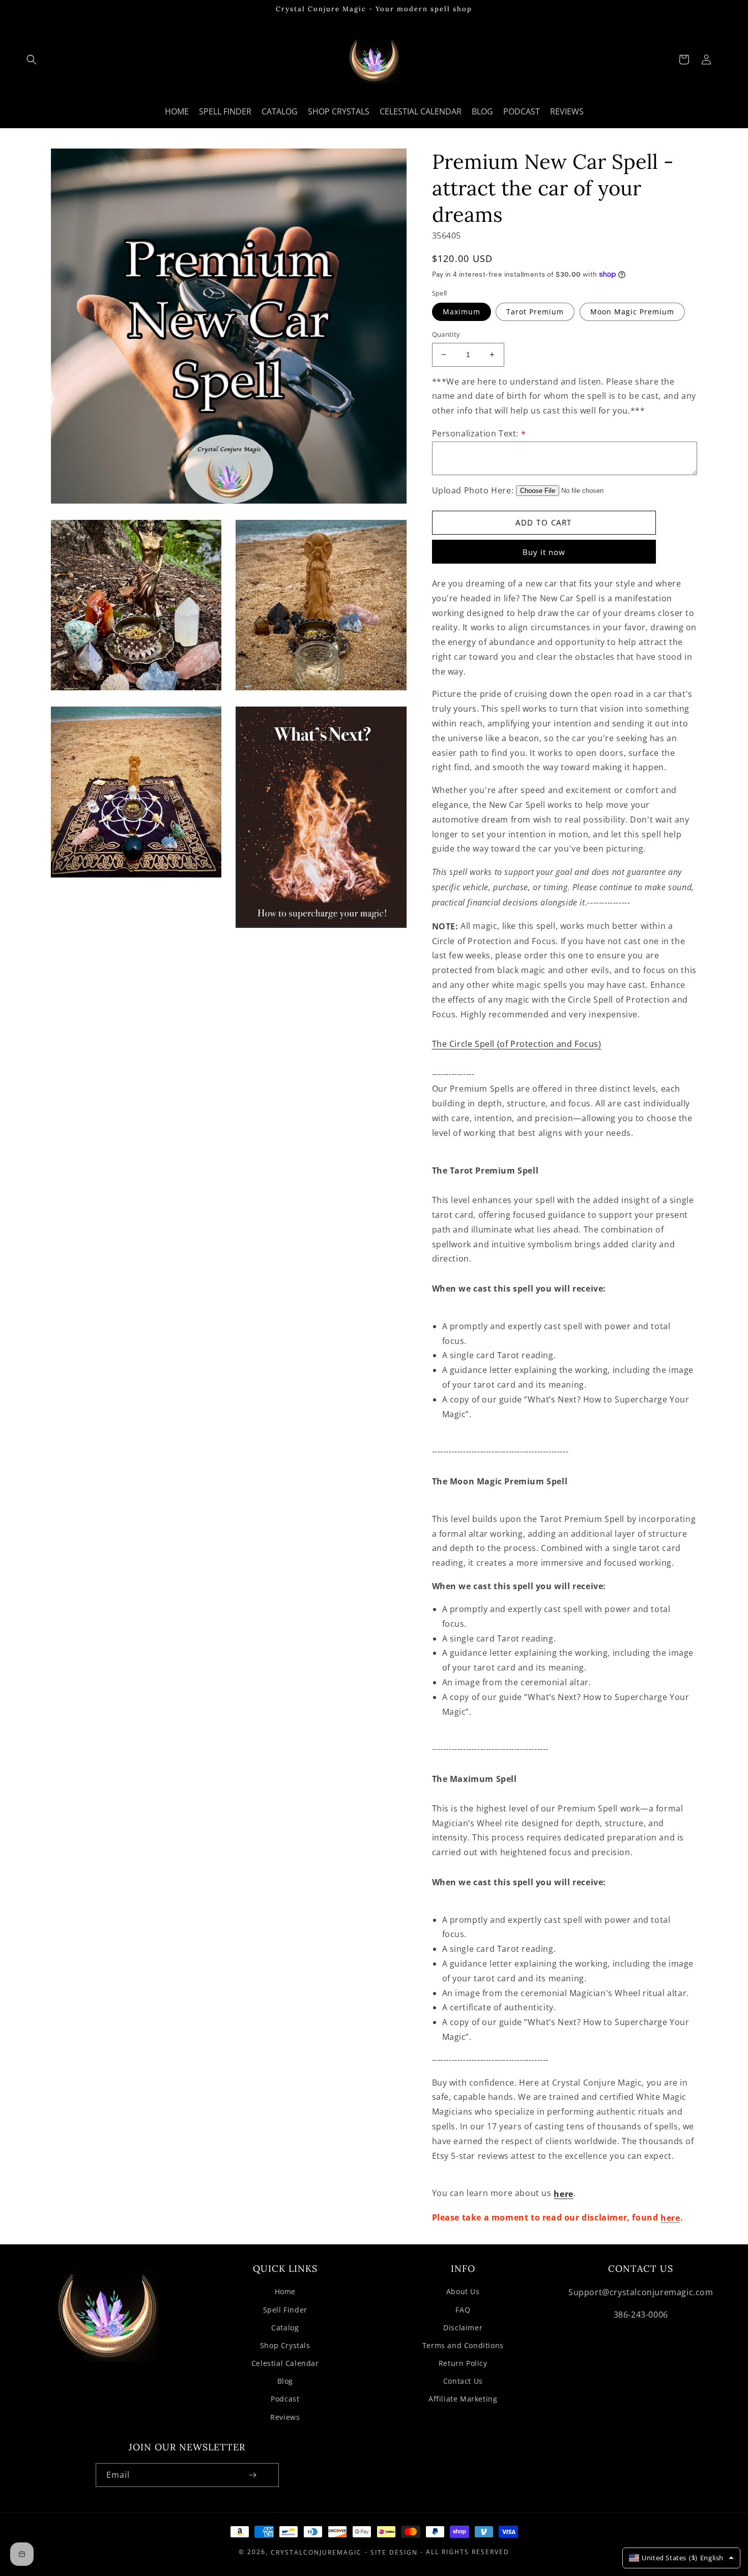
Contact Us (463, 2381)
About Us (463, 2291)
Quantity (446, 334)
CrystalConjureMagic (316, 2552)
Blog (285, 2381)
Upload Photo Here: (473, 490)
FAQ (463, 2310)
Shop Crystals (285, 2345)
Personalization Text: (479, 433)
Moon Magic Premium (632, 312)
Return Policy (463, 2363)
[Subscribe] (253, 2475)
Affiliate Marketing (463, 2399)
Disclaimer (463, 2328)
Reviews (285, 2417)
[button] (32, 60)
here (563, 2194)
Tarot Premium (535, 312)
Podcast (285, 2399)
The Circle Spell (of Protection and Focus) (517, 1044)
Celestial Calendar (285, 2363)
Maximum (462, 312)
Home (285, 2291)
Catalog (285, 2328)
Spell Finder (285, 2310)
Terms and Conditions (463, 2345)
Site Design (394, 2552)
